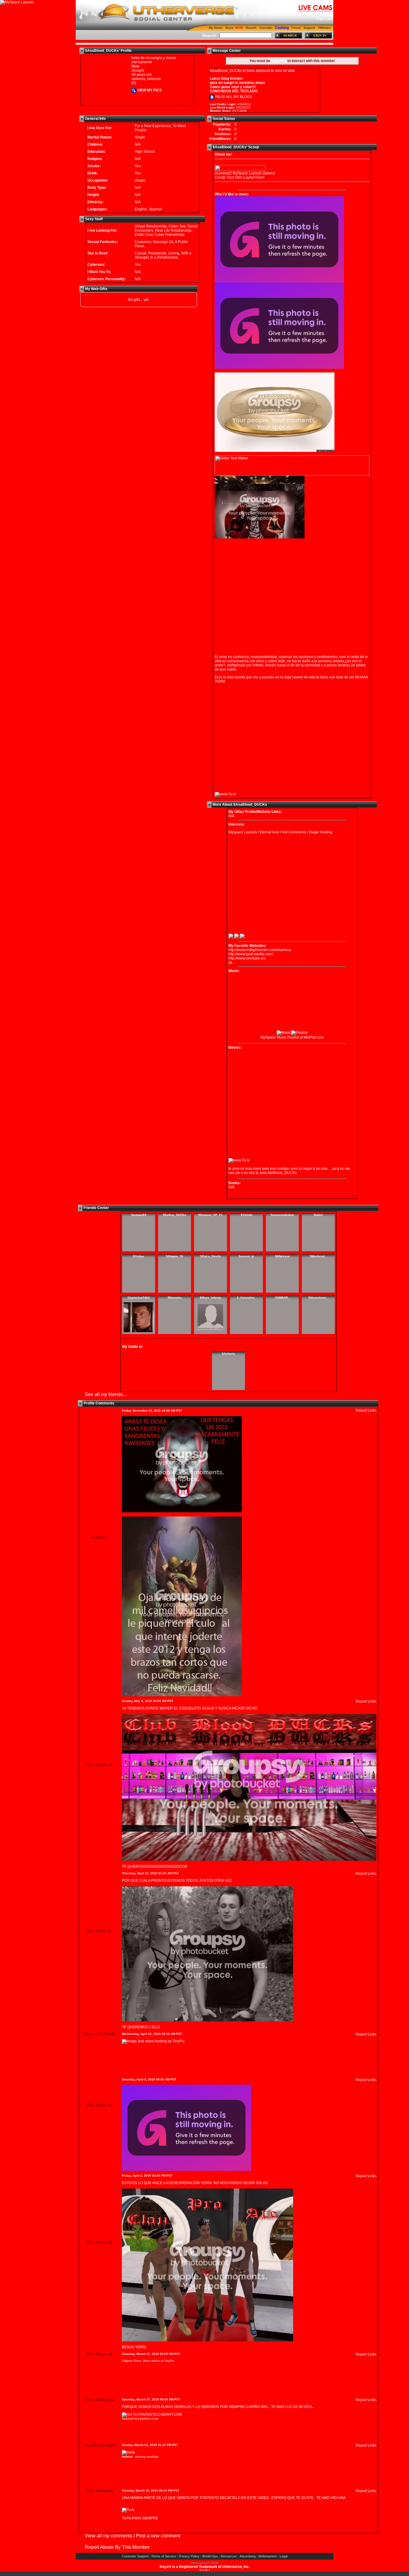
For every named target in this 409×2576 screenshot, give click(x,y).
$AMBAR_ (282, 1298)
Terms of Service (164, 2556)
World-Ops (210, 2556)
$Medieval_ (318, 1256)
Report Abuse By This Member (117, 2547)
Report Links (366, 1410)
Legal (284, 2556)
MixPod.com (314, 1037)
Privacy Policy (189, 2556)
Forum (296, 28)
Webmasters (268, 2556)
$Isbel (318, 1215)
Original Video (132, 2361)
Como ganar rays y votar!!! (233, 87)
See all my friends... (106, 1394)
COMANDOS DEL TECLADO (234, 91)
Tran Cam (324, 19)
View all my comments (109, 2536)
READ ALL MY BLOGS (233, 97)
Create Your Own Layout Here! (240, 177)
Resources (229, 2556)
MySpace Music (273, 1037)
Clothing (282, 28)
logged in (279, 61)
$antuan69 (139, 1215)
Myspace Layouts (243, 832)
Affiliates (324, 28)
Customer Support (135, 2556)
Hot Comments (294, 832)
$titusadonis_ (318, 1298)
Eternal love (269, 832)
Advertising (248, 2556)
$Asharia (228, 1354)
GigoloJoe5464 (139, 1298)
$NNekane (282, 1256)
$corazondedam (282, 1215)
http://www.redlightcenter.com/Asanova (260, 950)
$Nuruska (175, 1298)
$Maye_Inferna (210, 1298)
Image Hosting (321, 832)
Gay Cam (325, 15)
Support (309, 28)
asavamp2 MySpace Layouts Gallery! (245, 173)
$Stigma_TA (175, 1256)
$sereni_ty (246, 1256)
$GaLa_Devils (211, 1256)
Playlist (293, 1037)
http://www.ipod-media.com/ (251, 954)
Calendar (266, 28)
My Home (216, 28)
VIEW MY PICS (149, 90)
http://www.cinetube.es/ (247, 958)
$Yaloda (247, 1215)
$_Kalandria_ (247, 1298)
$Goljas (139, 1256)
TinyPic (169, 2361)
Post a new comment (158, 2536)
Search (251, 28)
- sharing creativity (140, 2457)
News (230, 28)
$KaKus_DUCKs (175, 1215)
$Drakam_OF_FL (210, 1215)
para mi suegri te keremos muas (237, 83)
